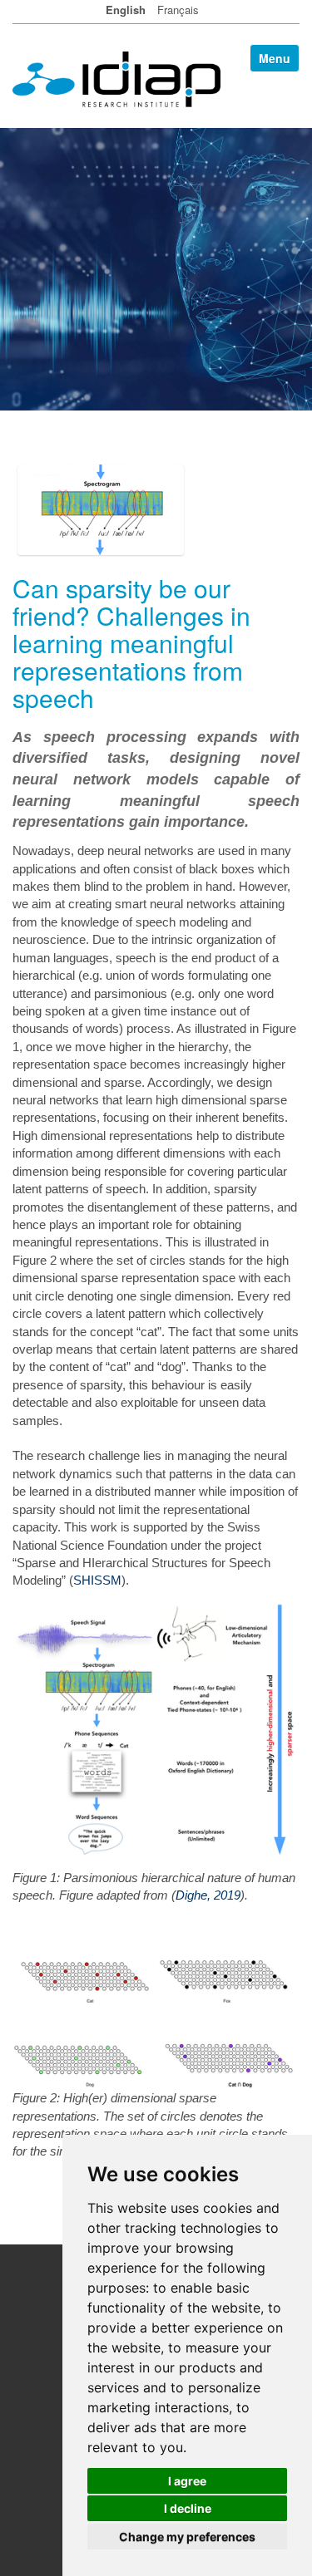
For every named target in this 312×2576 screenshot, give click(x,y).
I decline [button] (188, 2508)
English (126, 10)
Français (178, 10)
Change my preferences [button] (187, 2537)
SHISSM (97, 1580)
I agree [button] (187, 2481)
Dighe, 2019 (208, 1895)
